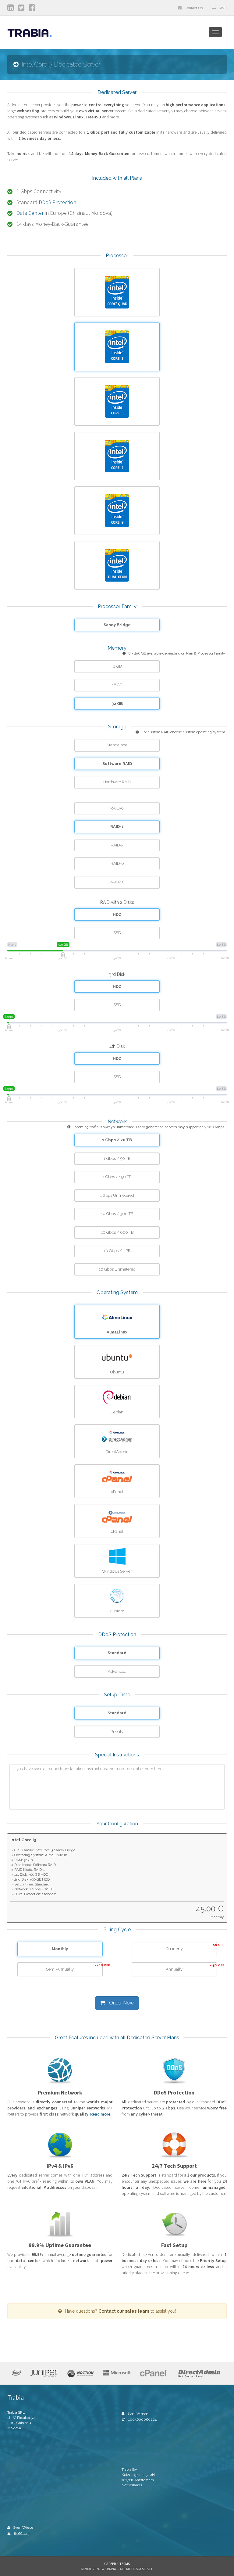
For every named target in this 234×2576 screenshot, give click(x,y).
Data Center (30, 213)
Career (110, 2564)
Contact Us (194, 8)
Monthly (60, 1949)
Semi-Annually (74, 1968)
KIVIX (223, 8)
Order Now (121, 2003)
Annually (191, 1968)
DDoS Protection (57, 202)
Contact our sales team (124, 2311)
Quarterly (191, 1947)
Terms (125, 2564)
